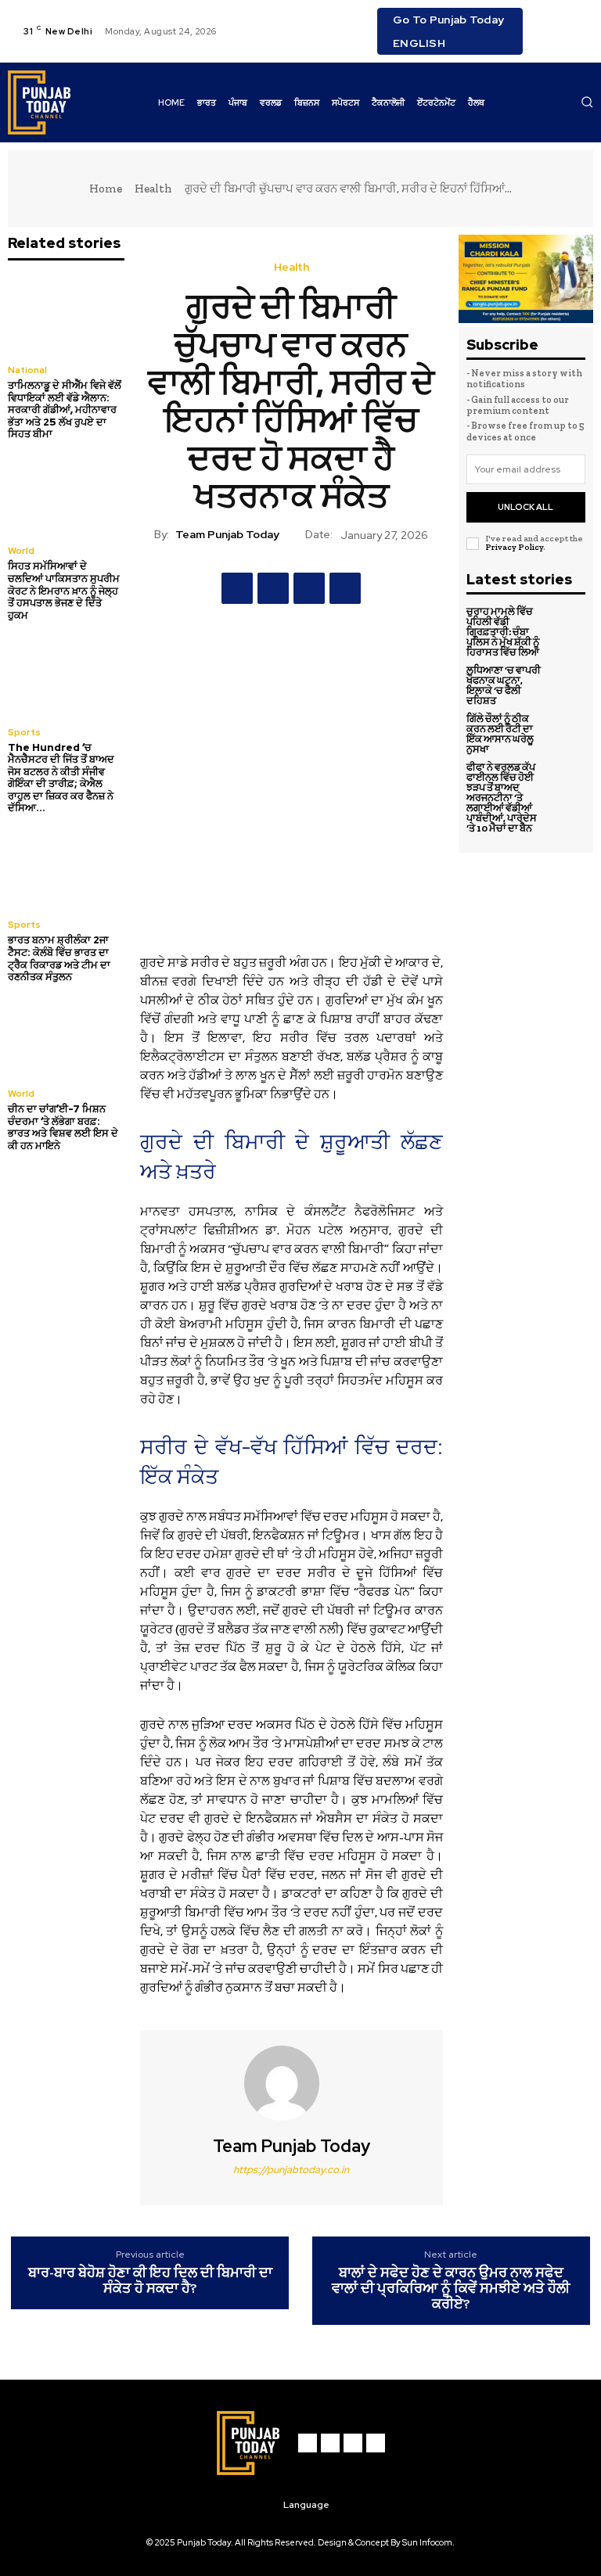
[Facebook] (548, 22)
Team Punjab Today (227, 535)
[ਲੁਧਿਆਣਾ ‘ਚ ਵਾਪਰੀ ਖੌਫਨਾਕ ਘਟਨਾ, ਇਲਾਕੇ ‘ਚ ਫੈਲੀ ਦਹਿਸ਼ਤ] (567, 683)
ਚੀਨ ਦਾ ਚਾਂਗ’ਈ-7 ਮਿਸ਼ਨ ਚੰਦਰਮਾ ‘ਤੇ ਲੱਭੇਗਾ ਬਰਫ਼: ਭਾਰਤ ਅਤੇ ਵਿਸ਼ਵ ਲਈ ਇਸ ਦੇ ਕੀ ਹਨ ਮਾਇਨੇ (63, 1127)
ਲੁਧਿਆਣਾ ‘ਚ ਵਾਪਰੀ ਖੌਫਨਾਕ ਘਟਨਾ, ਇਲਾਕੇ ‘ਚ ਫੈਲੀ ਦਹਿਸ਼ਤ (504, 685)
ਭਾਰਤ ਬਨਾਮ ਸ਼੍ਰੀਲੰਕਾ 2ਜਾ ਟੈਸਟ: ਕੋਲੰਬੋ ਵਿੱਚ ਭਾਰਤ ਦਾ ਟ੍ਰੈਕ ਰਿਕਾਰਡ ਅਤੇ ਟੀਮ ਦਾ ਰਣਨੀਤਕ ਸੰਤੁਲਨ (59, 958)
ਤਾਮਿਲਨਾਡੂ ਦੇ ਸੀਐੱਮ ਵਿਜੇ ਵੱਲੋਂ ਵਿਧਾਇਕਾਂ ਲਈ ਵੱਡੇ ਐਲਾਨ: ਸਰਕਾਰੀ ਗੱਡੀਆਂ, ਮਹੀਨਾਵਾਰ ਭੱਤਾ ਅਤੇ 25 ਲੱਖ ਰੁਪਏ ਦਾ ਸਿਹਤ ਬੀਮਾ (65, 410)
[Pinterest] (309, 588)
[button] (587, 102)
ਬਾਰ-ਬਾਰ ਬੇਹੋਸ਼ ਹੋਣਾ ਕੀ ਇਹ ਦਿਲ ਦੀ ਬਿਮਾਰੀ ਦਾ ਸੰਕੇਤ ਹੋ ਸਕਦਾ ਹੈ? (150, 2281)
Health (153, 189)
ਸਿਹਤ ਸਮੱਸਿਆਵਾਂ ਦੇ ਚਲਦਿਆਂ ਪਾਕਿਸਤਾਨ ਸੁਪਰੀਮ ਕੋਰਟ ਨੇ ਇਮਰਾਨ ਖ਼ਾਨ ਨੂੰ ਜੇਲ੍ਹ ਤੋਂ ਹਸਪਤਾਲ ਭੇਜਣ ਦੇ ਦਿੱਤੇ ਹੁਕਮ (64, 590)
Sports (24, 732)
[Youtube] (567, 41)
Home (106, 189)
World (21, 551)
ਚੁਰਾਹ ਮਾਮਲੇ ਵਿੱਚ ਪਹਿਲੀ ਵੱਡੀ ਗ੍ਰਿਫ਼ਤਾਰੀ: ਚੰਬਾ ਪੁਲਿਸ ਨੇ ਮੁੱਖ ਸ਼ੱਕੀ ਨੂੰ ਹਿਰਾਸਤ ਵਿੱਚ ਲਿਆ (503, 632)
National (27, 370)
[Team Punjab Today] (291, 2083)
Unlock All (525, 507)
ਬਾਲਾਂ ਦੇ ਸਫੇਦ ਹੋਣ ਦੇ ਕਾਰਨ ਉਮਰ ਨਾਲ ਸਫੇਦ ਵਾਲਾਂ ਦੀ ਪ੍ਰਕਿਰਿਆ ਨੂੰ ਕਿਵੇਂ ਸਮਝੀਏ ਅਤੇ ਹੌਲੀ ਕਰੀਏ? (451, 2289)
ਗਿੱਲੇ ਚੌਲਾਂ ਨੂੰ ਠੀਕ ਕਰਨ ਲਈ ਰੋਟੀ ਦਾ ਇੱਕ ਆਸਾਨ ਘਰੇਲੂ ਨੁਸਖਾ (500, 734)
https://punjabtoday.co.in (291, 2170)
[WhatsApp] (345, 588)
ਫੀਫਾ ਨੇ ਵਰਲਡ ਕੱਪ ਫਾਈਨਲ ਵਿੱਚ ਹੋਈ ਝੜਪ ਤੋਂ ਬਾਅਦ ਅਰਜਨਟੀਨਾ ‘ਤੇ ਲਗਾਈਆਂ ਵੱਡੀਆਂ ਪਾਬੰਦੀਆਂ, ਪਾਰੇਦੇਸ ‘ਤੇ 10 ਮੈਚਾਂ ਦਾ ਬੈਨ (502, 798)
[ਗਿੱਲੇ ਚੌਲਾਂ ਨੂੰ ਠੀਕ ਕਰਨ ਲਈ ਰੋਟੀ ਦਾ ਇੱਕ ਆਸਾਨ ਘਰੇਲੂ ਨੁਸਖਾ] (567, 731)
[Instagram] (567, 22)
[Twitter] (548, 41)
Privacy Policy (514, 547)
